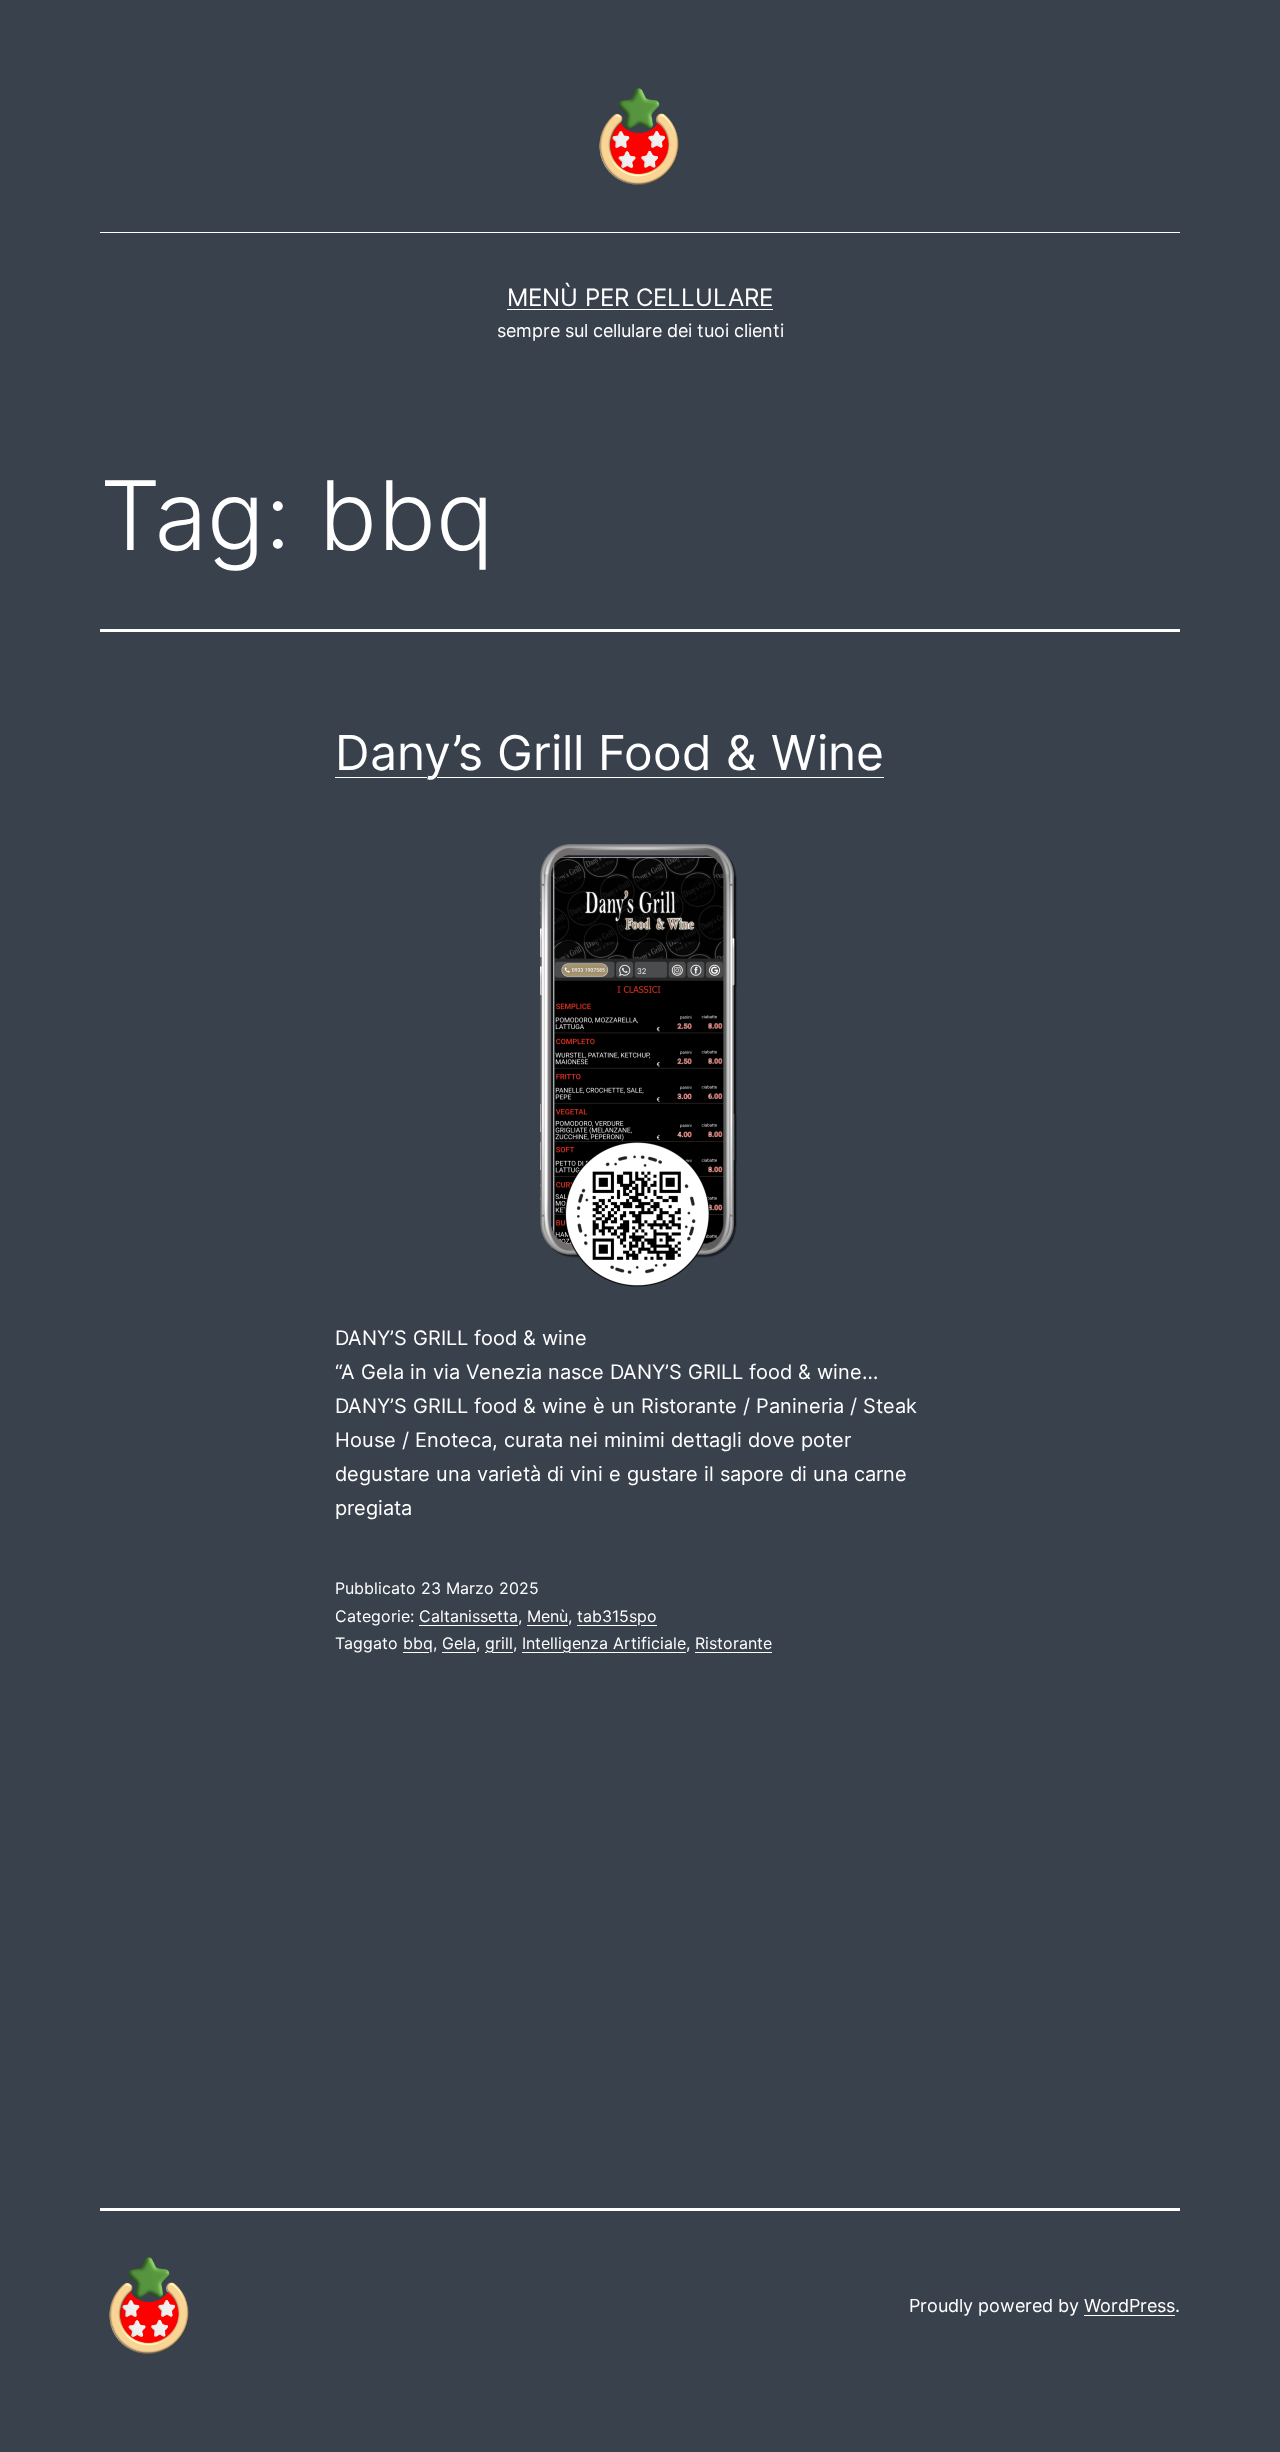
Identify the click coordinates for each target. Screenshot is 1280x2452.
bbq (418, 1643)
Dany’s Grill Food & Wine (609, 752)
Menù (547, 1616)
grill (499, 1643)
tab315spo (617, 1616)
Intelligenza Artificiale (604, 1643)
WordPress (1129, 2305)
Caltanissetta (468, 1616)
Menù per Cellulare (640, 297)
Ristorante (733, 1643)
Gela (459, 1643)
